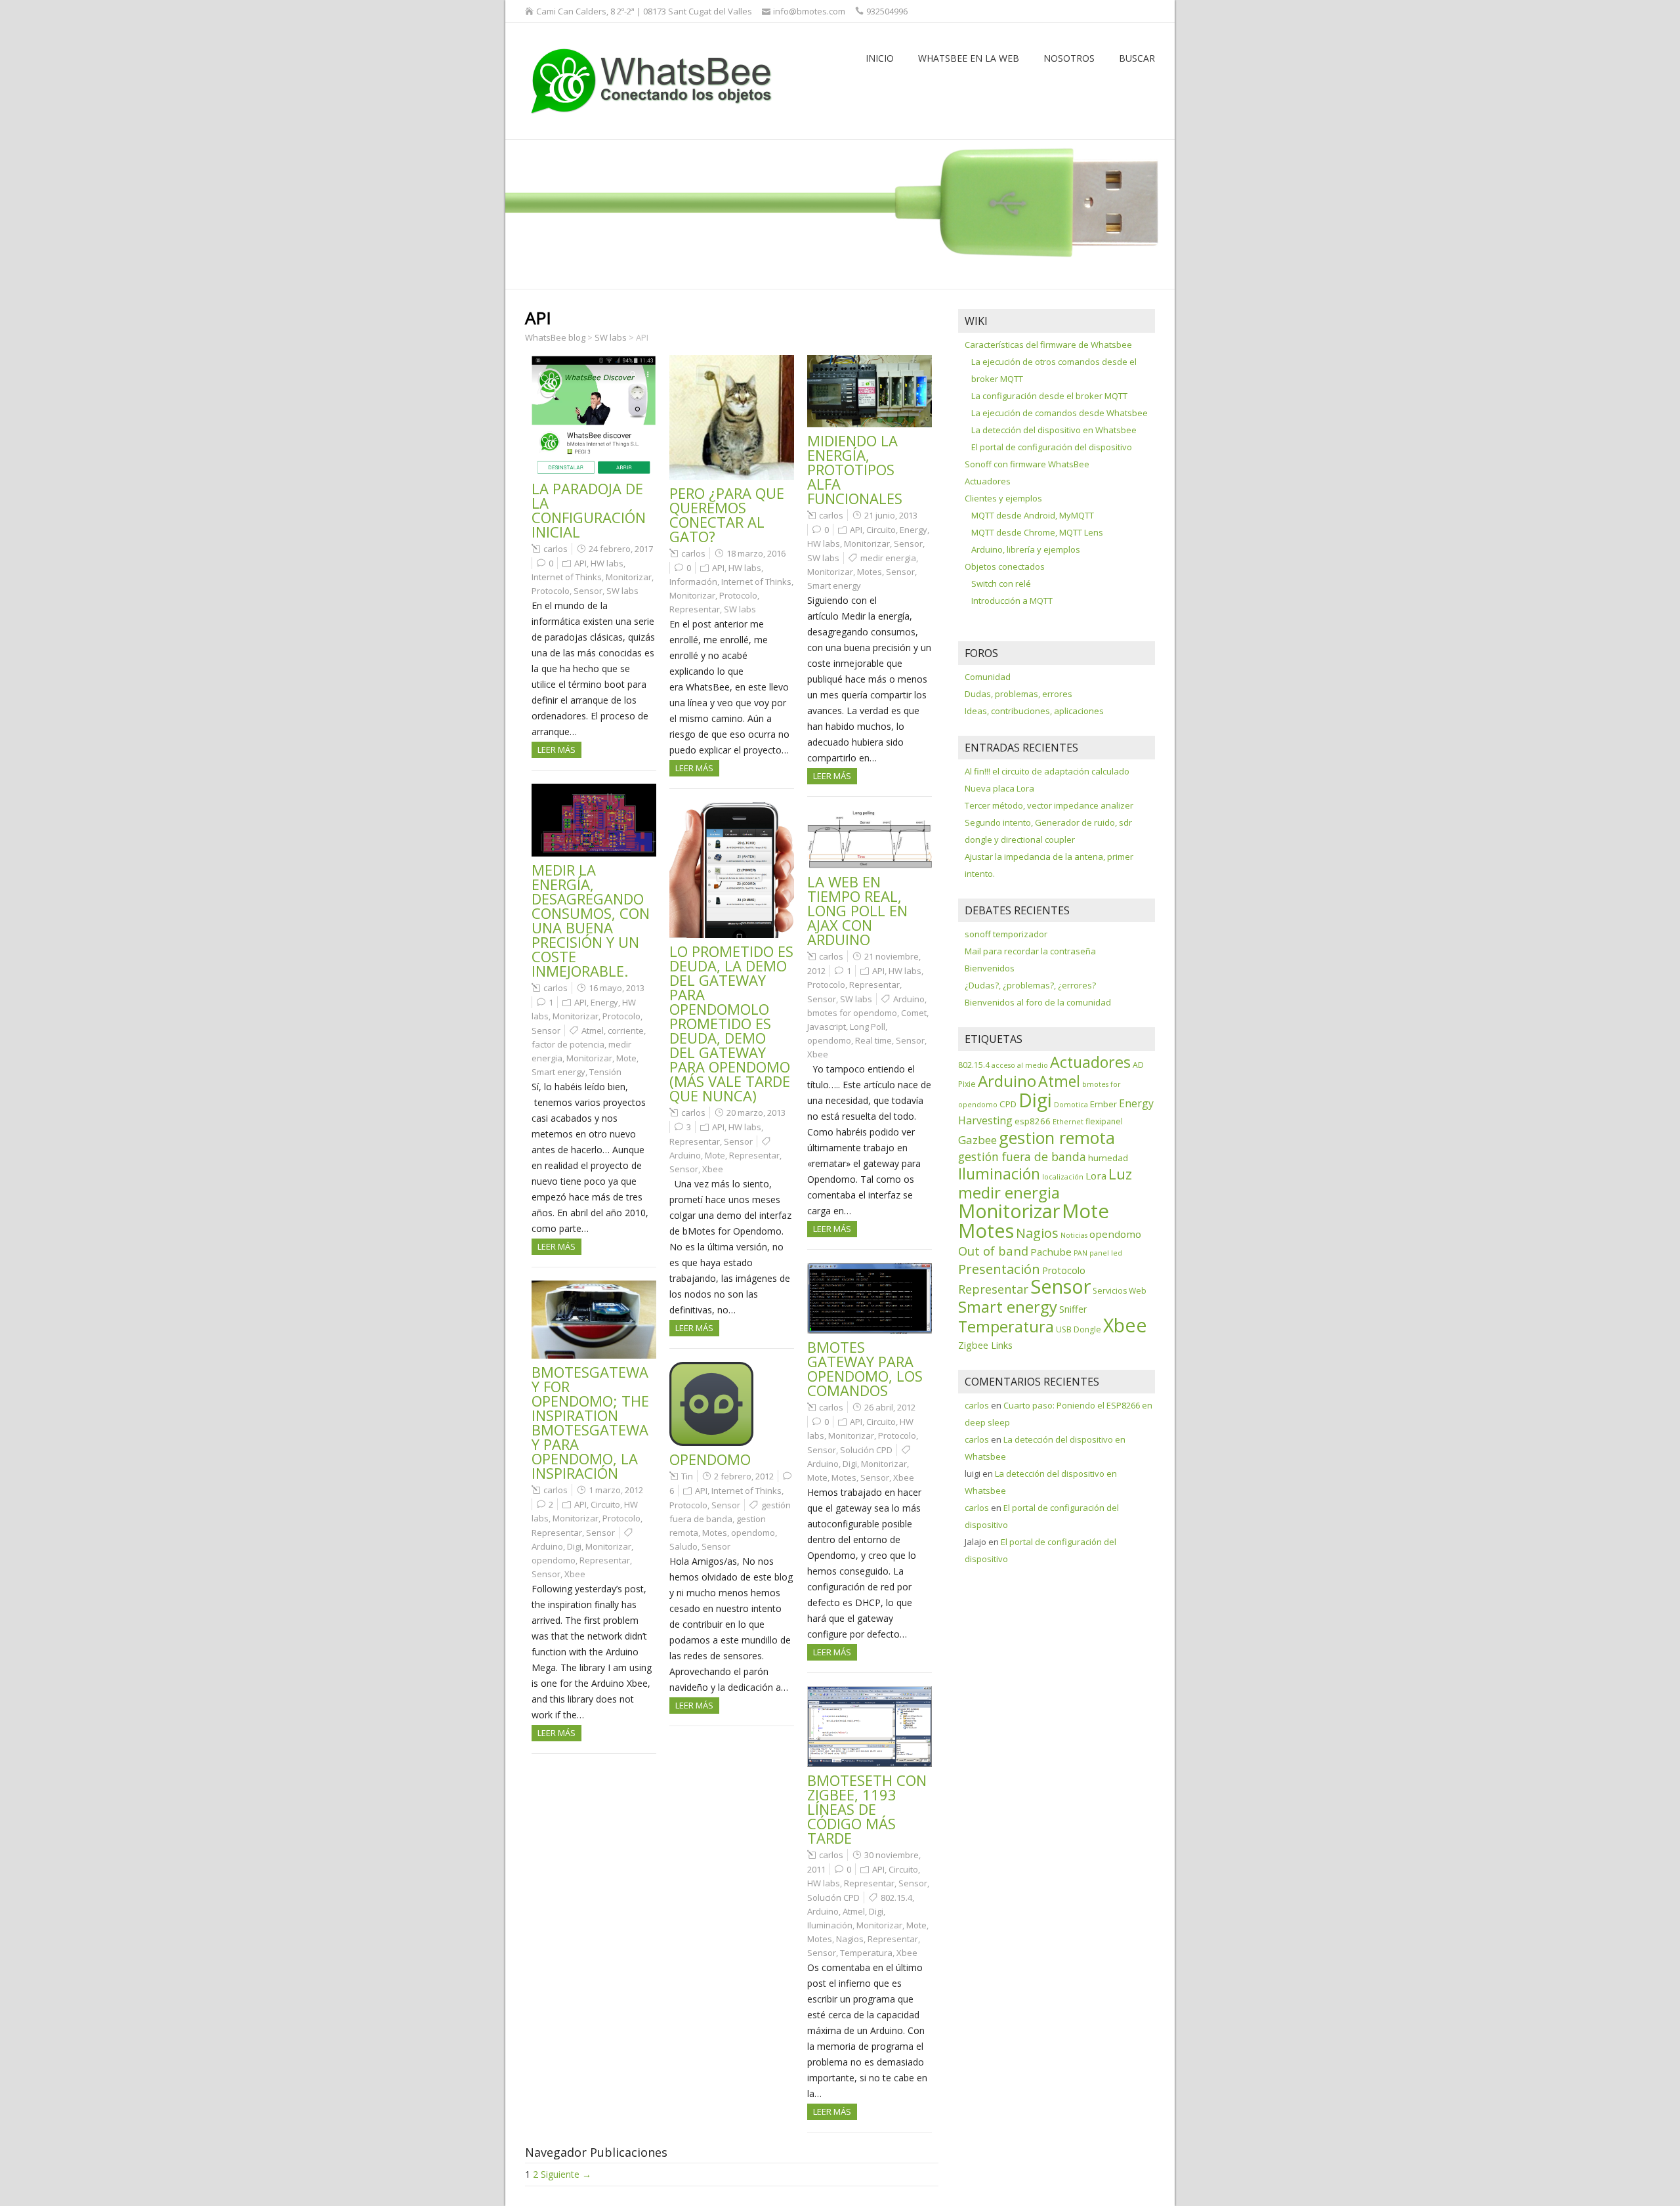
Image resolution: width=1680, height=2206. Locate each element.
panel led (1106, 1253)
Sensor (588, 591)
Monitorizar (629, 577)
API (580, 563)
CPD (1008, 1104)
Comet (914, 1013)
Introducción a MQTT (1012, 601)
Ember (1103, 1104)
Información (693, 582)
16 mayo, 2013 (617, 988)
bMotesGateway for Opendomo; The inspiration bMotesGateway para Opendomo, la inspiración (590, 1422)
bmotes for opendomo (852, 1013)
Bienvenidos (990, 968)
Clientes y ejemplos (1003, 498)
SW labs (622, 591)
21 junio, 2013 (891, 515)
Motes (870, 572)
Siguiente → (566, 2174)
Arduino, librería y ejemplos (1026, 549)
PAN (1081, 1253)
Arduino (685, 1155)
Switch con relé (1001, 583)
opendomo (829, 1040)
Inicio (880, 58)
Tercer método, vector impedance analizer (1049, 805)
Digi (850, 1464)
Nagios (850, 1939)
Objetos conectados (1005, 566)
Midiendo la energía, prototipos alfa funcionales (855, 469)
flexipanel (1104, 1121)
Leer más (556, 750)
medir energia (888, 558)
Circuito (881, 530)
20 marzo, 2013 (756, 1113)
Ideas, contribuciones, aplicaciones (1034, 711)
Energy (913, 530)
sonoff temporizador (1006, 934)
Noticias (1074, 1235)
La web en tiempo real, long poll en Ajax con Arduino (857, 910)
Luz (1120, 1174)
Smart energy (834, 585)
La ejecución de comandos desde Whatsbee (1060, 413)
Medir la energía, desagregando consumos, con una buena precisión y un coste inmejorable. (591, 920)
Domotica (1071, 1105)
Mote (626, 1058)
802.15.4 (896, 1898)
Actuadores (988, 481)
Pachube (1051, 1252)
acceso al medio (1020, 1065)
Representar (695, 609)
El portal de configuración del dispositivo (1052, 447)
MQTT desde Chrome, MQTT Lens (1037, 532)
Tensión (605, 1072)
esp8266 (1033, 1121)
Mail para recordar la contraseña (1030, 951)
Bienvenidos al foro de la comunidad (1038, 1002)
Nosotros (1069, 58)
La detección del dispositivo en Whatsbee (1054, 430)
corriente (626, 1030)
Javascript (827, 1027)
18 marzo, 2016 (756, 553)
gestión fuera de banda (1022, 1156)
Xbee (713, 1169)
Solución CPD (866, 1450)
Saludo (683, 1546)
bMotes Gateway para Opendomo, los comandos (865, 1368)
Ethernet (1068, 1122)
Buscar (1137, 58)
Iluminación (830, 1925)
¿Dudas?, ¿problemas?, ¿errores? (1030, 985)
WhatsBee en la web (969, 58)
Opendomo (710, 1459)
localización (1063, 1177)
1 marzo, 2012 (616, 1490)
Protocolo (551, 591)
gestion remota (1057, 1137)
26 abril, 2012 (890, 1407)
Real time (873, 1040)
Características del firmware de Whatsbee (1048, 345)
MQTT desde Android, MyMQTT (1033, 515)
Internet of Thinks (567, 577)
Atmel (593, 1030)
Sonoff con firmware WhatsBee (1027, 464)
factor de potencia (568, 1044)
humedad (1108, 1158)
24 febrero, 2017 (621, 549)
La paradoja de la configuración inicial (589, 510)
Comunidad (988, 677)
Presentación (999, 1269)
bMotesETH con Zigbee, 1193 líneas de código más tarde (867, 1809)
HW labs (607, 563)
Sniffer (1073, 1309)
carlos (556, 549)
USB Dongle (1079, 1329)
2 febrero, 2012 (744, 1476)
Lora (1096, 1176)
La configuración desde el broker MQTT (1049, 396)
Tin (687, 1476)
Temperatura (866, 1953)
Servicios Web (1120, 1291)
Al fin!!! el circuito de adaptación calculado (1047, 771)
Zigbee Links (985, 1345)
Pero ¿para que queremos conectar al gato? (727, 515)
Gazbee (977, 1140)
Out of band (993, 1251)
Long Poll (868, 1027)
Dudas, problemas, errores (1018, 694)
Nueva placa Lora (999, 788)
